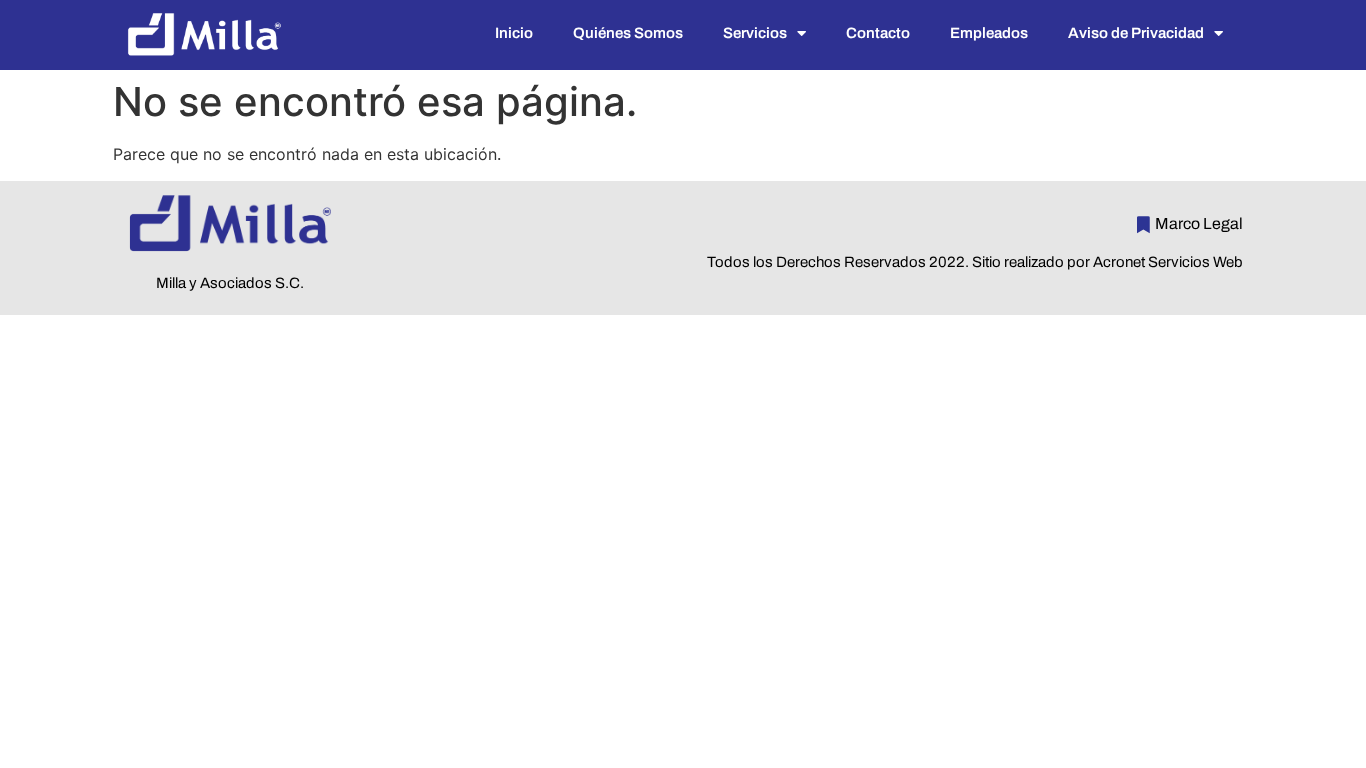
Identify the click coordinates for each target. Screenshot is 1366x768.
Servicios (755, 33)
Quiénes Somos (628, 33)
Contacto (878, 33)
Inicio (514, 33)
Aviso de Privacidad (1136, 33)
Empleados (989, 33)
